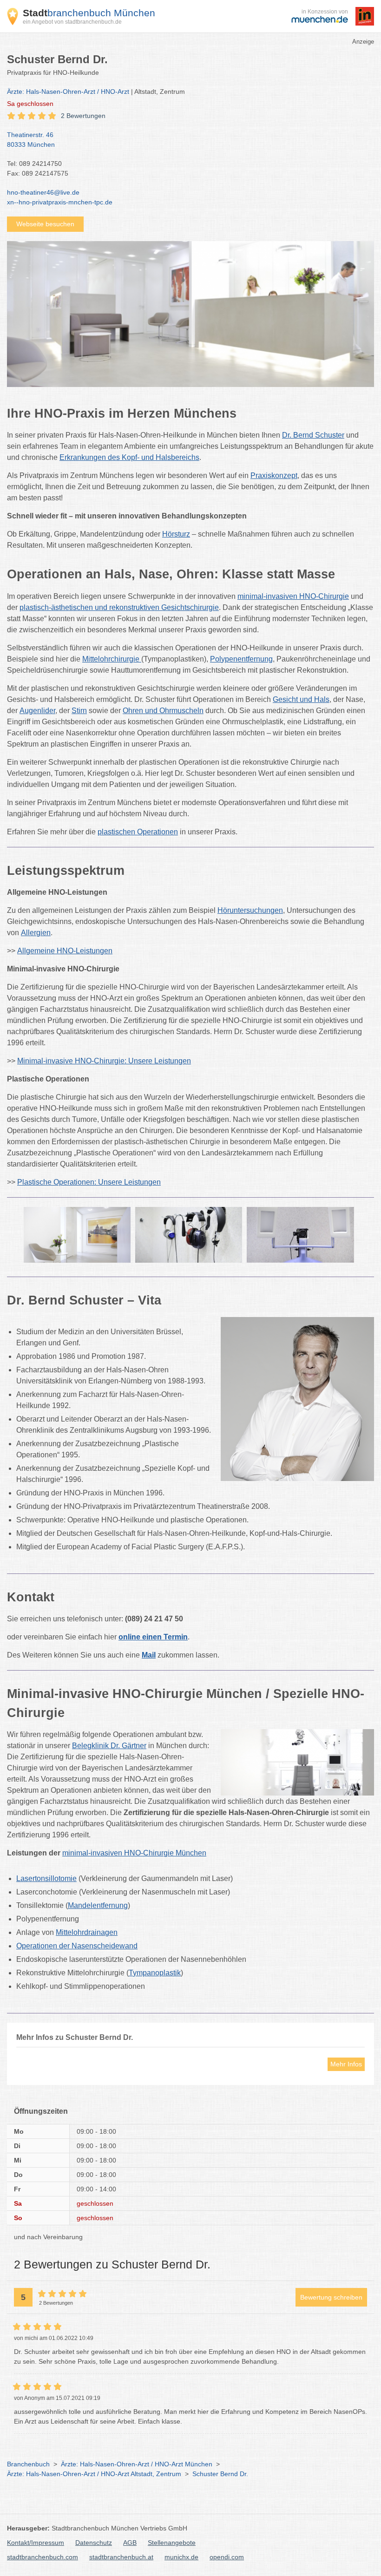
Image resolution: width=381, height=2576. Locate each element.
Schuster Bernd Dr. (220, 2474)
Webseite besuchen (45, 224)
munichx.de (181, 2557)
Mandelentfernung (98, 1905)
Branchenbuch (28, 2464)
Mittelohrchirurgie (111, 659)
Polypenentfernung (241, 659)
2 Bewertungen (83, 116)
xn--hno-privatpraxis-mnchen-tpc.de (60, 202)
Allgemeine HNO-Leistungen (65, 951)
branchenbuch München (89, 13)
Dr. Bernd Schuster (313, 435)
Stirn (79, 711)
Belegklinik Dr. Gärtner (109, 1746)
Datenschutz (94, 2543)
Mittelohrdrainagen (87, 1932)
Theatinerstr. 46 (31, 140)
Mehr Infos (346, 2064)
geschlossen (30, 104)
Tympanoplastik (155, 1973)
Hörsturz (176, 534)
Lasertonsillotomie (46, 1878)
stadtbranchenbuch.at (121, 2557)
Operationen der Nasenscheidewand (77, 1946)
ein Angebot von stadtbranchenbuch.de (72, 22)
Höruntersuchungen (250, 910)
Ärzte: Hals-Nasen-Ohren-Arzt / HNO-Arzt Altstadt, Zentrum (94, 2474)
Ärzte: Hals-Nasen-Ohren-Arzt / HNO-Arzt (68, 92)
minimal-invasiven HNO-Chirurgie (293, 596)
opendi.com (227, 2557)
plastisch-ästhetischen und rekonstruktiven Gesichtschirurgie (119, 607)
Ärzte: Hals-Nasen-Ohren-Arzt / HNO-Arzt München (137, 2464)
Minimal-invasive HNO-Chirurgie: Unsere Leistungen (104, 1061)
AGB (130, 2543)
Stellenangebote (172, 2543)
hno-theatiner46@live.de (43, 192)
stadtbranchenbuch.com (43, 2557)
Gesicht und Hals (301, 699)
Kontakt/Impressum (36, 2543)
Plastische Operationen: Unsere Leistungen (89, 1182)
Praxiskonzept (274, 475)
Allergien (36, 933)
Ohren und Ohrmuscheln (163, 711)
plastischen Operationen (138, 832)
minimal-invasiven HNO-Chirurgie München (134, 1853)
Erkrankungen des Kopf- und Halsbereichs (129, 457)
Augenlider (37, 711)
